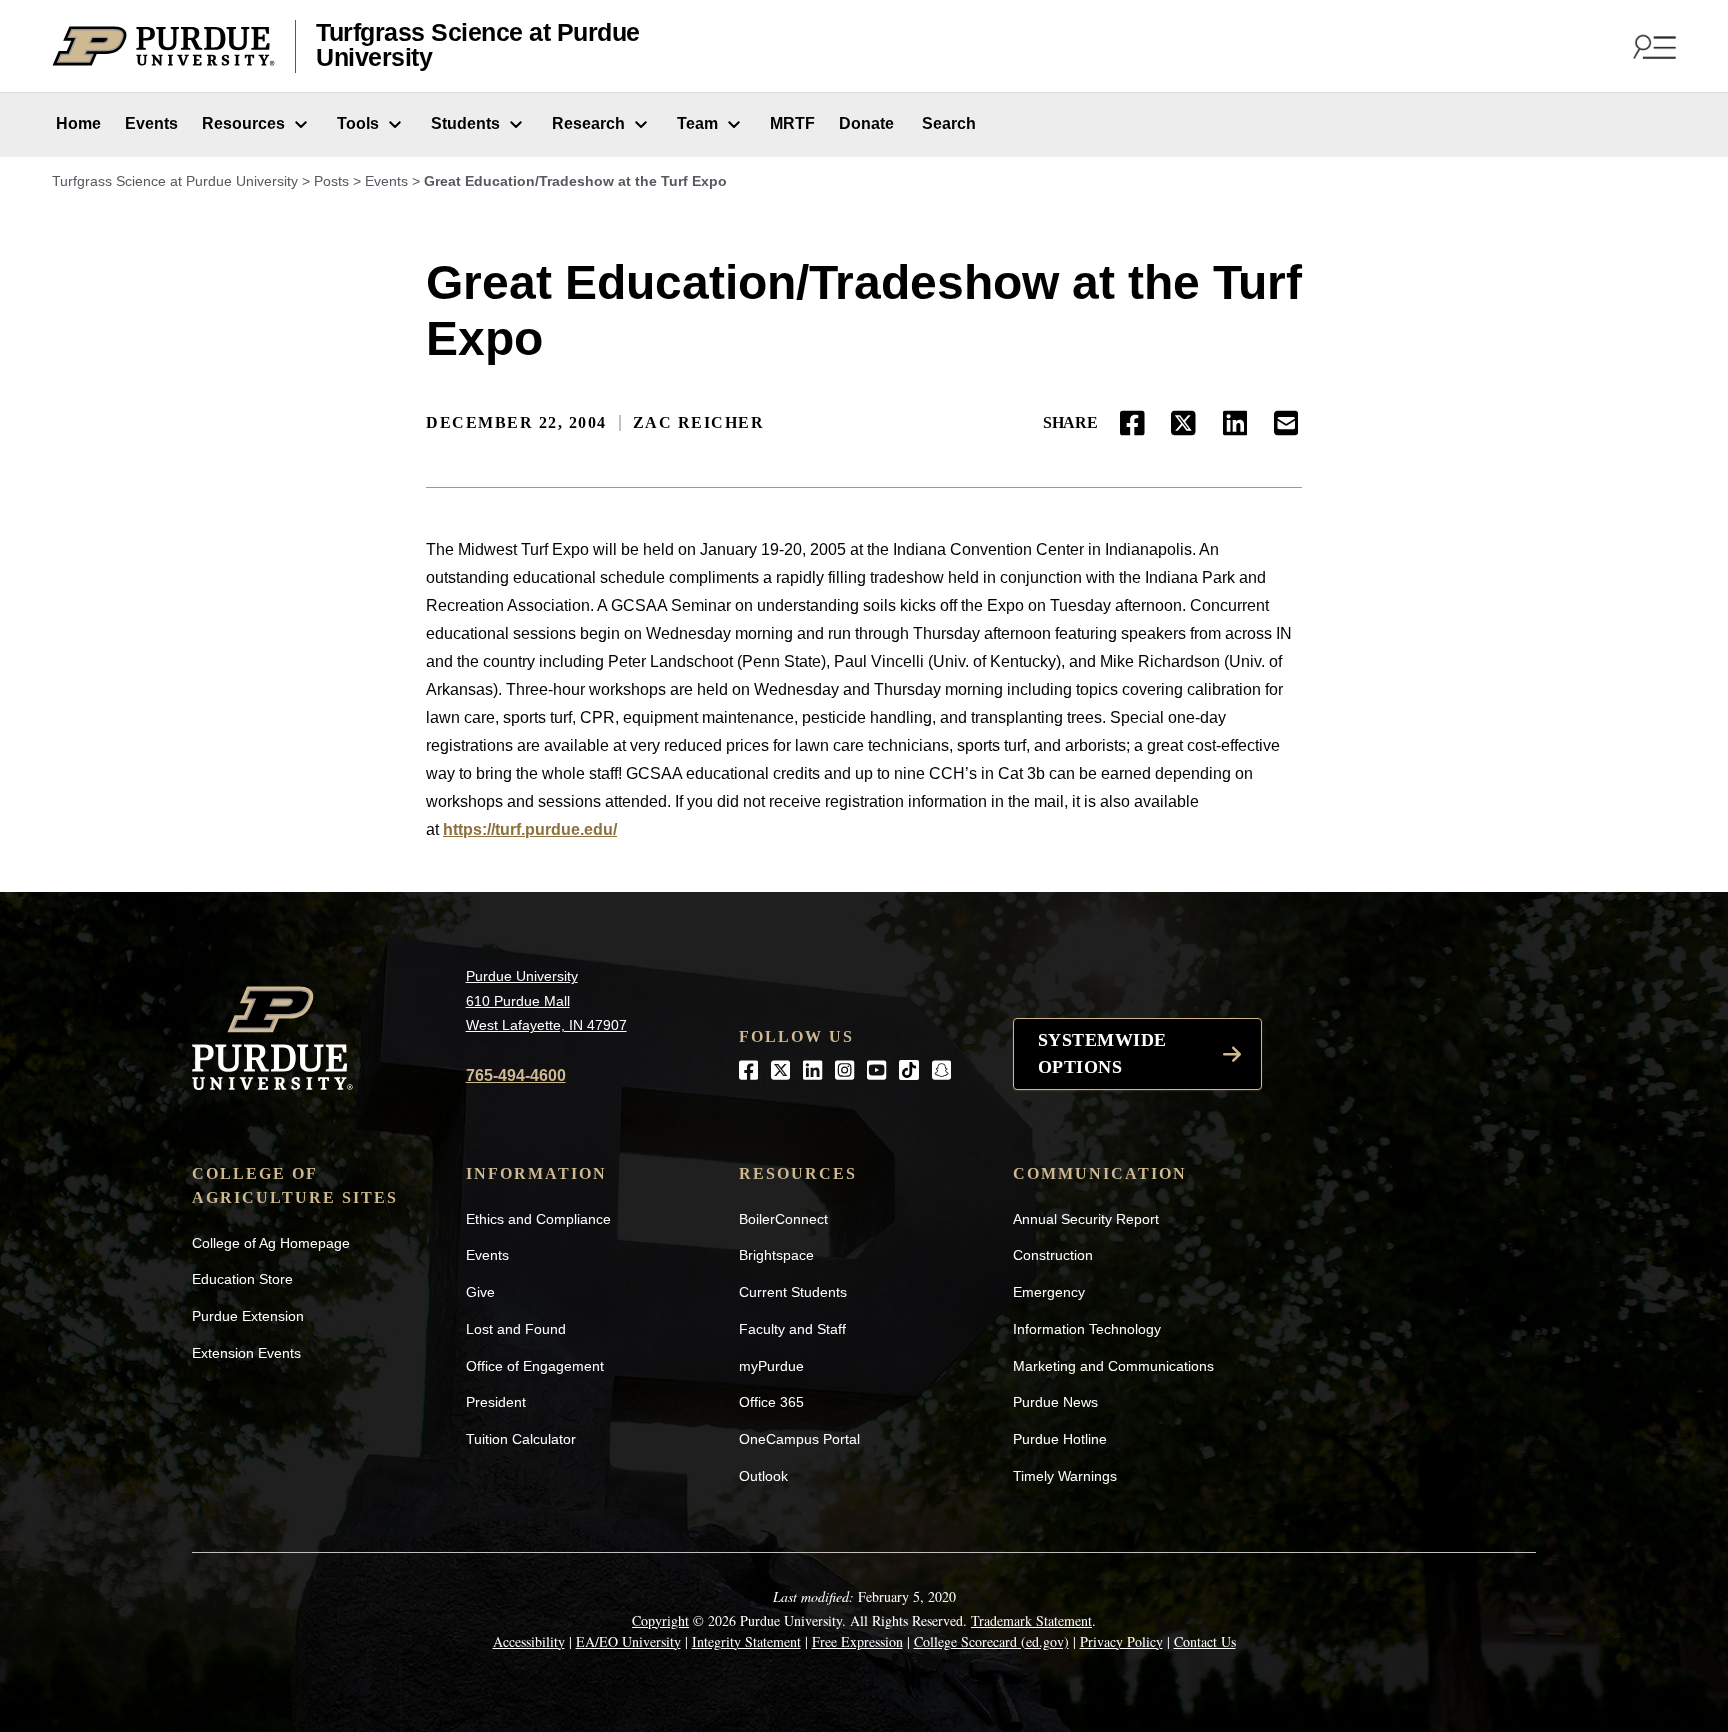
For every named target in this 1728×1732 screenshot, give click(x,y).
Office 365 (771, 1402)
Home (76, 123)
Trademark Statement (1031, 1620)
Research (588, 123)
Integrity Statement (746, 1641)
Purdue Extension (248, 1316)
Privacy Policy (1121, 1641)
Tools (358, 123)
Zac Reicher (699, 422)
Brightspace (776, 1255)
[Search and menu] (1652, 46)
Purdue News (1055, 1402)
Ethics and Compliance (538, 1219)
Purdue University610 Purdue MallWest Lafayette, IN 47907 (546, 1000)
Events (151, 123)
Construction (1053, 1255)
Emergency (1049, 1292)
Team (697, 123)
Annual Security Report (1086, 1219)
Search (947, 123)
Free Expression (857, 1641)
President (496, 1402)
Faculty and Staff (792, 1329)
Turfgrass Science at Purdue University (478, 45)
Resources (243, 123)
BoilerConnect (783, 1219)
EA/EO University (628, 1641)
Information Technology (1087, 1329)
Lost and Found (516, 1329)
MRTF (792, 123)
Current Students (793, 1292)
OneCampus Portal (799, 1439)
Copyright (660, 1620)
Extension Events (246, 1353)
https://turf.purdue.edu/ (530, 829)
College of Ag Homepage (271, 1243)
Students (465, 123)
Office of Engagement (535, 1366)
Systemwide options (1102, 1053)
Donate (866, 123)
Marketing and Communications (1113, 1366)
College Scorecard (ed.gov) (991, 1641)
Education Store (242, 1279)
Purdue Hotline (1060, 1439)
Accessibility (529, 1641)
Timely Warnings (1065, 1476)
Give (480, 1292)
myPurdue (771, 1366)
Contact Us (1205, 1641)
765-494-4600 (516, 1075)
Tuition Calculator (521, 1439)
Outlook (763, 1476)
